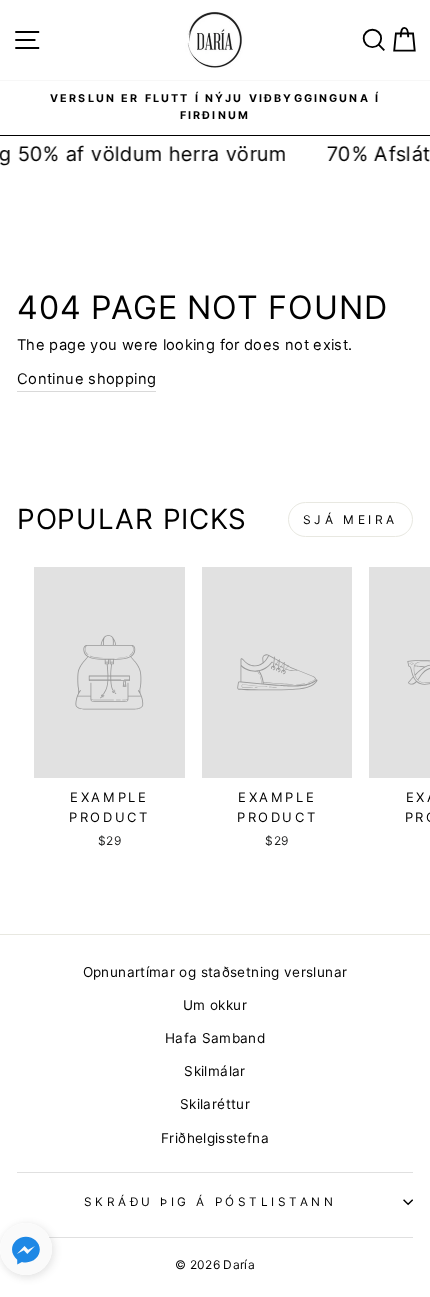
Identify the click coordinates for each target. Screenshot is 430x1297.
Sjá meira (350, 519)
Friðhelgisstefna (215, 1138)
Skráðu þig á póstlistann (210, 1202)
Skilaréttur (215, 1104)
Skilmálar (214, 1071)
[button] (26, 1253)
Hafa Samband (215, 1038)
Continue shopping (86, 379)
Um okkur (215, 1005)
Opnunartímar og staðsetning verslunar (215, 972)
